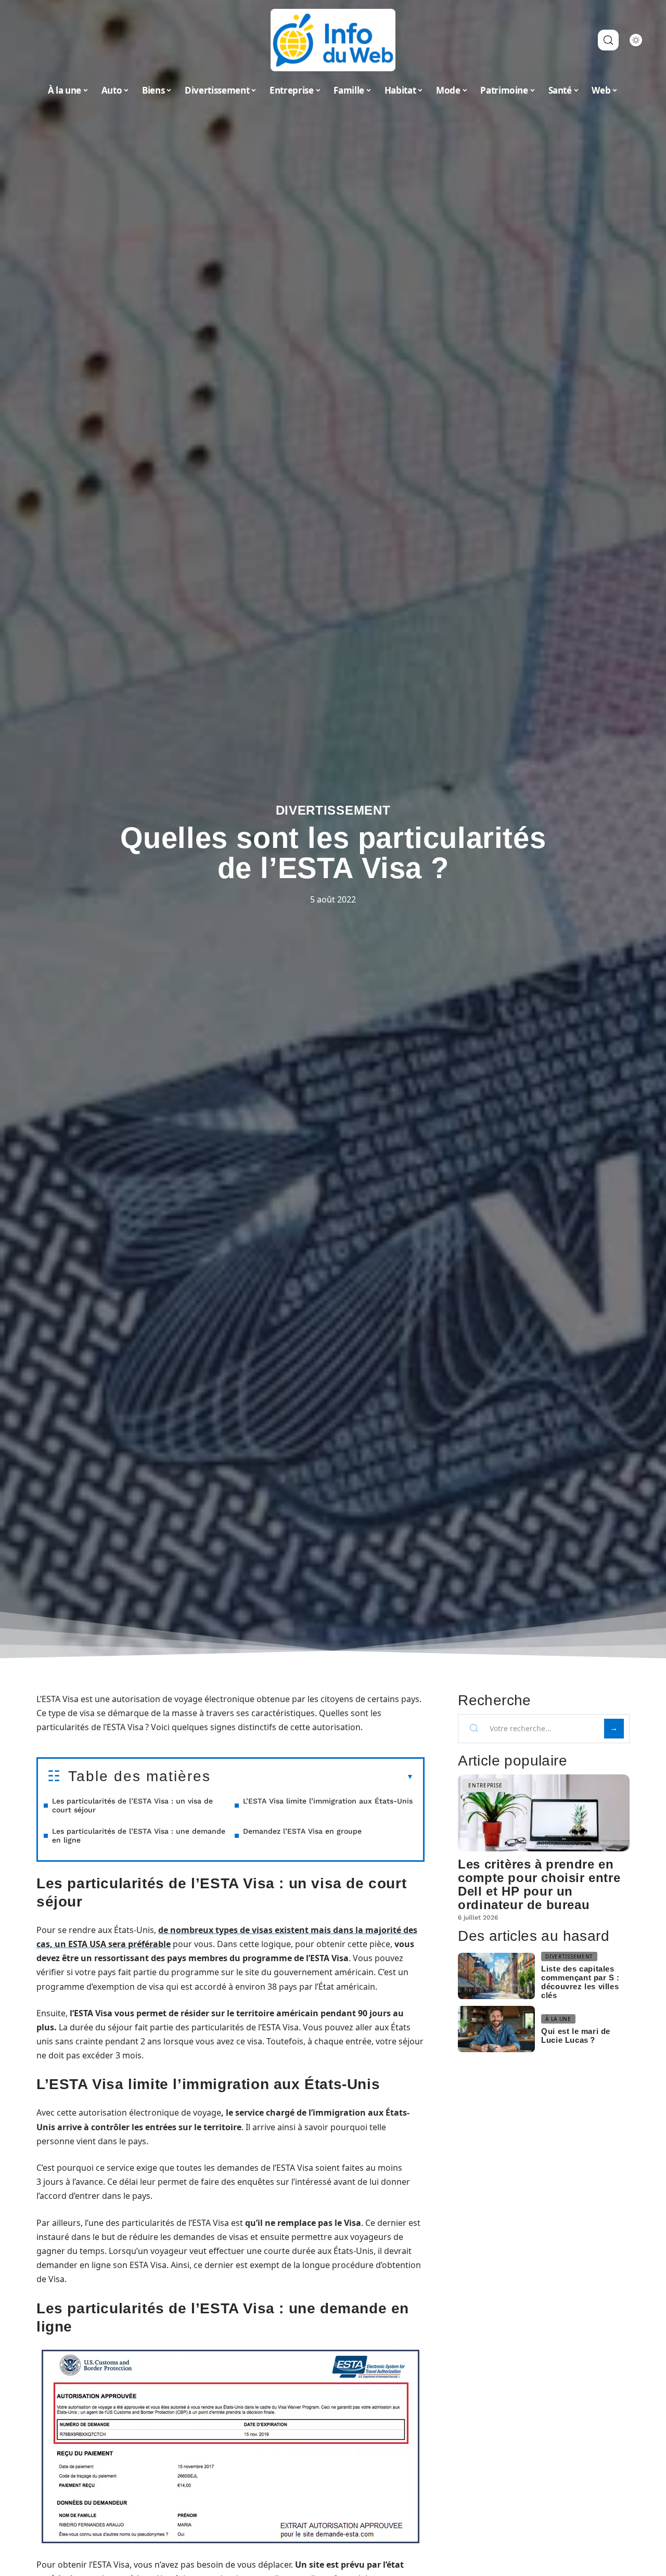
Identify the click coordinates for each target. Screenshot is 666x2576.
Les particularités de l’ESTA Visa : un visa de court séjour (132, 1805)
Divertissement (333, 810)
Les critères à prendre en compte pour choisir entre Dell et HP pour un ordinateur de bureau (539, 1884)
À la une (558, 2019)
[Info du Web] (333, 40)
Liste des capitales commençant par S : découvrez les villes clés (580, 1982)
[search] (608, 40)
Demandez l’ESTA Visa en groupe (302, 1831)
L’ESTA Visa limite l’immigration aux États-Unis (328, 1801)
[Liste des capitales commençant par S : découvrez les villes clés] (496, 1976)
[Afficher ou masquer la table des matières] (312, 1777)
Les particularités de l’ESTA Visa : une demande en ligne (139, 1836)
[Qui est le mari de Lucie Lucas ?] (496, 2029)
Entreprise (485, 1785)
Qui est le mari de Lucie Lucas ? (576, 2036)
